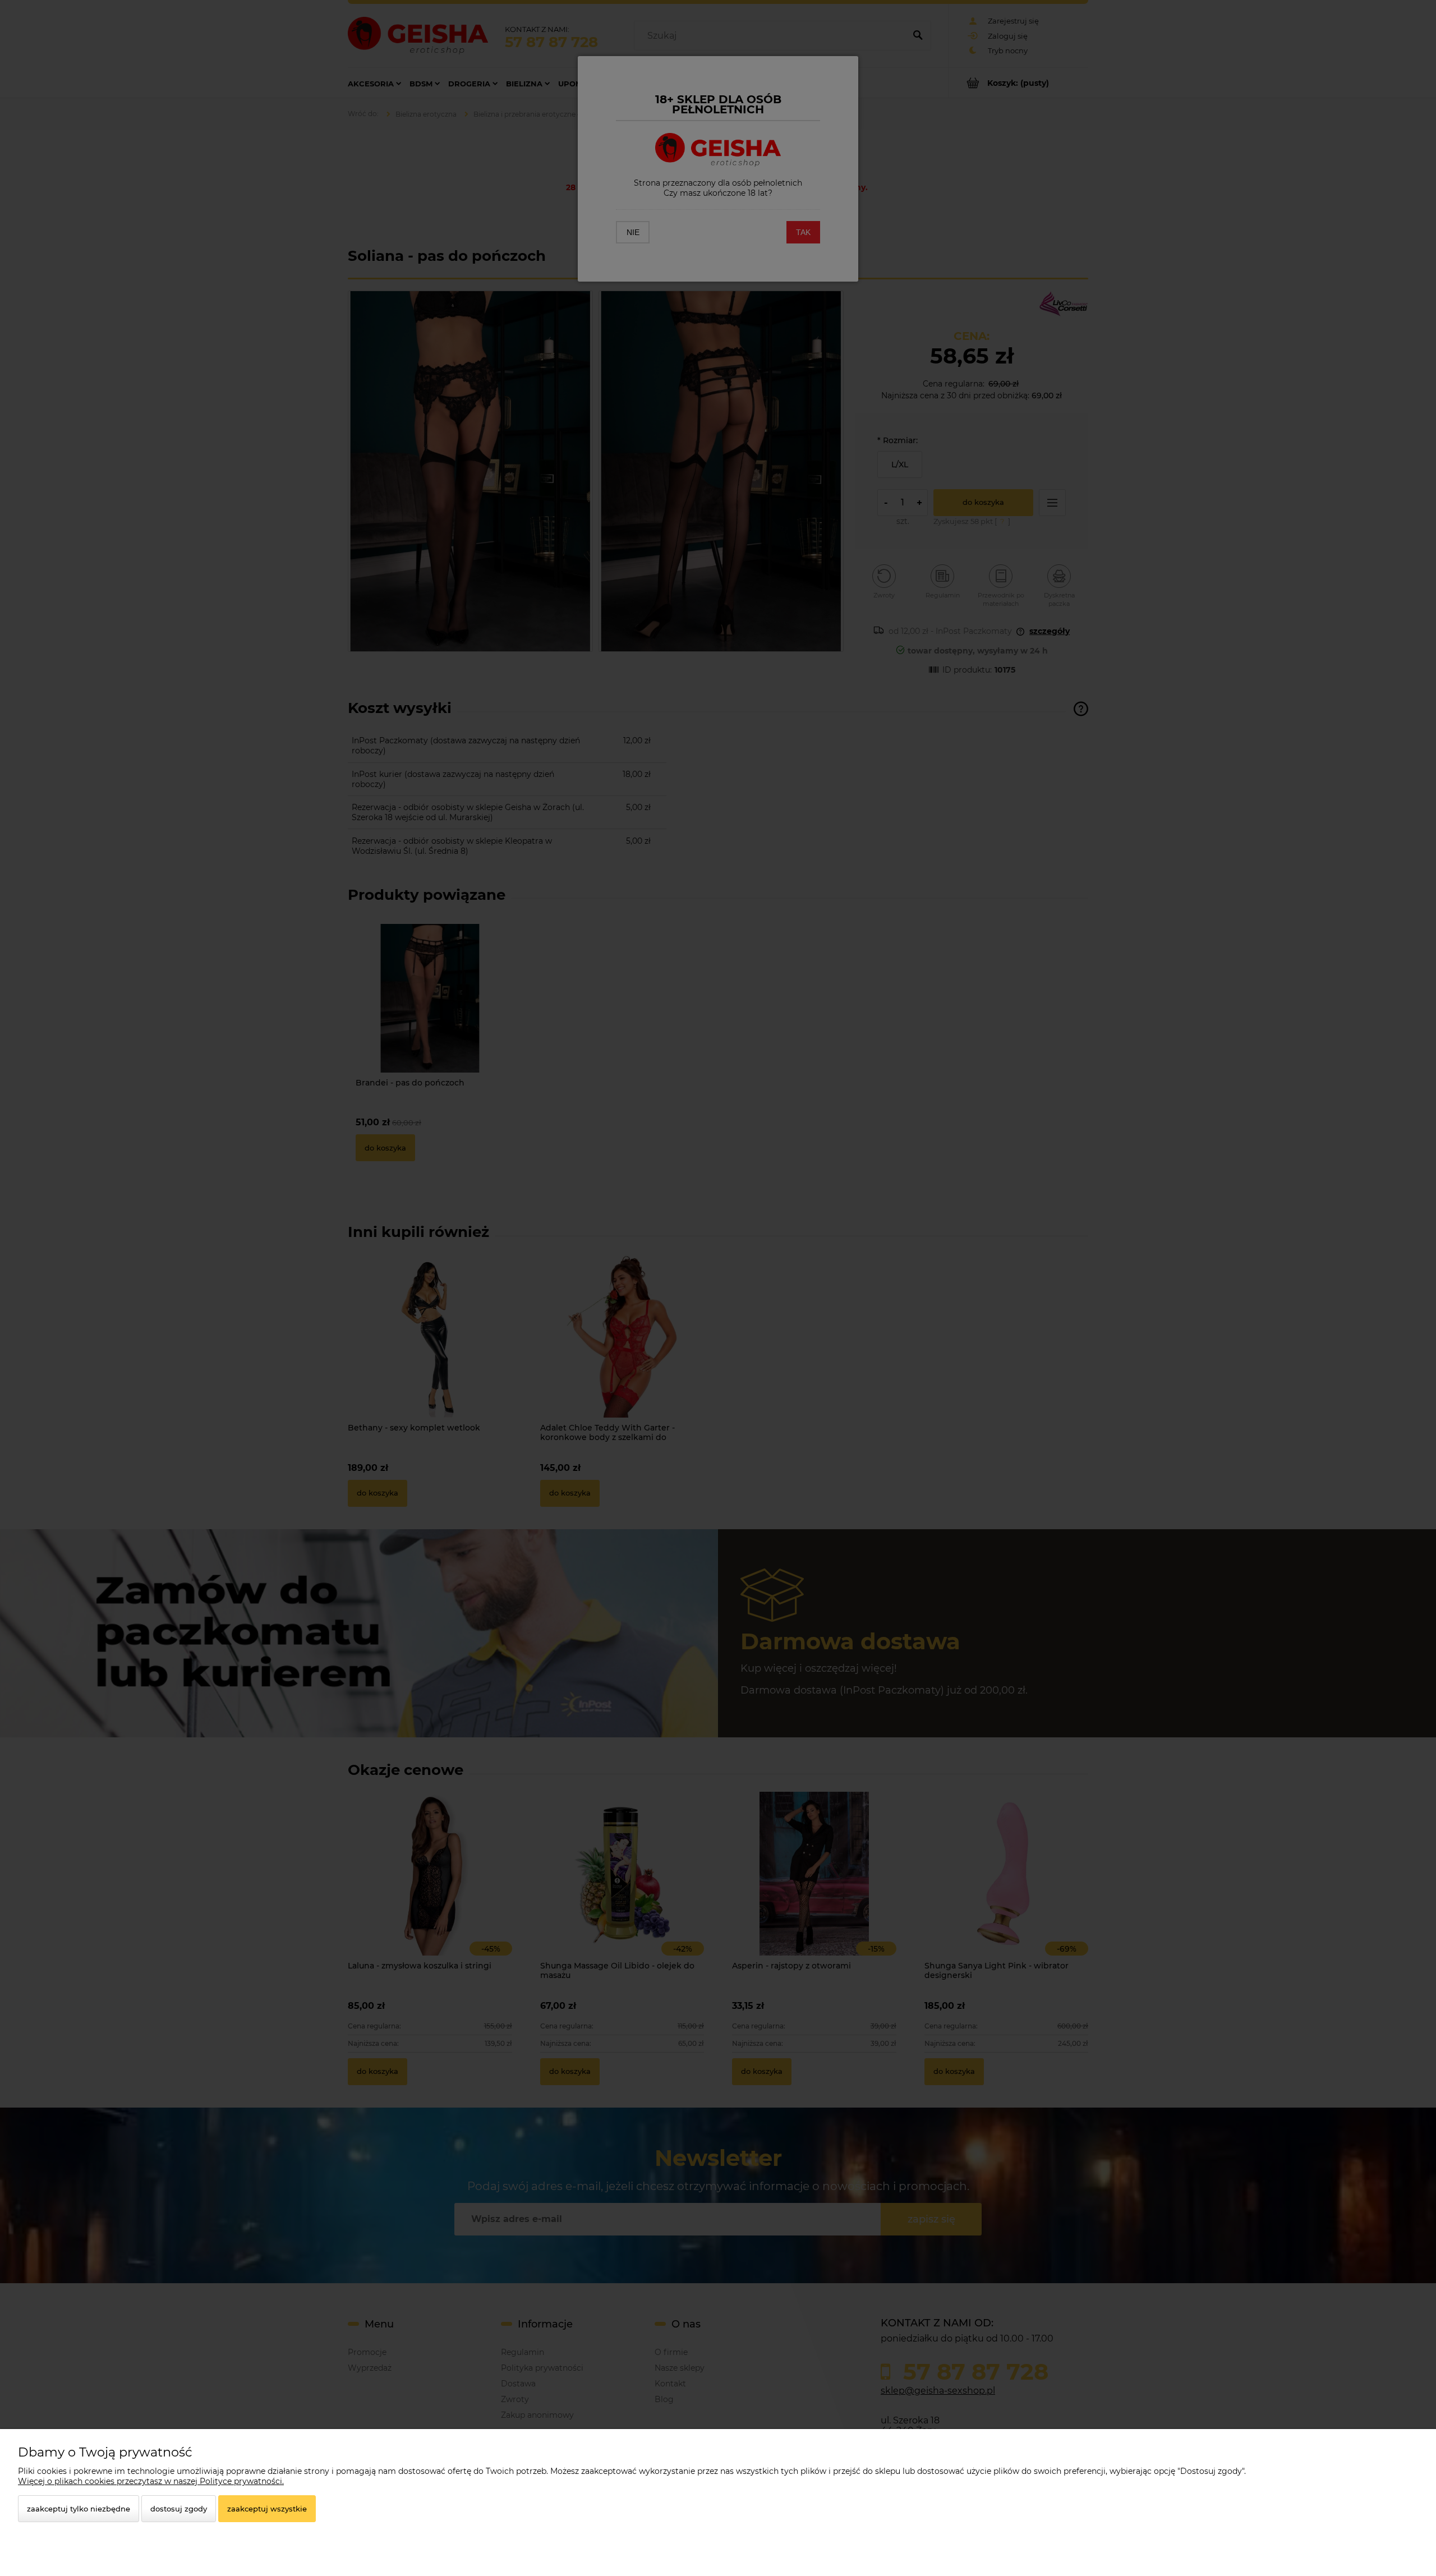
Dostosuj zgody (179, 2509)
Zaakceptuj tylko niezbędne (79, 2509)
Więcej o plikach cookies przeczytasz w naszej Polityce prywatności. (151, 2481)
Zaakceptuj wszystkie (267, 2509)
